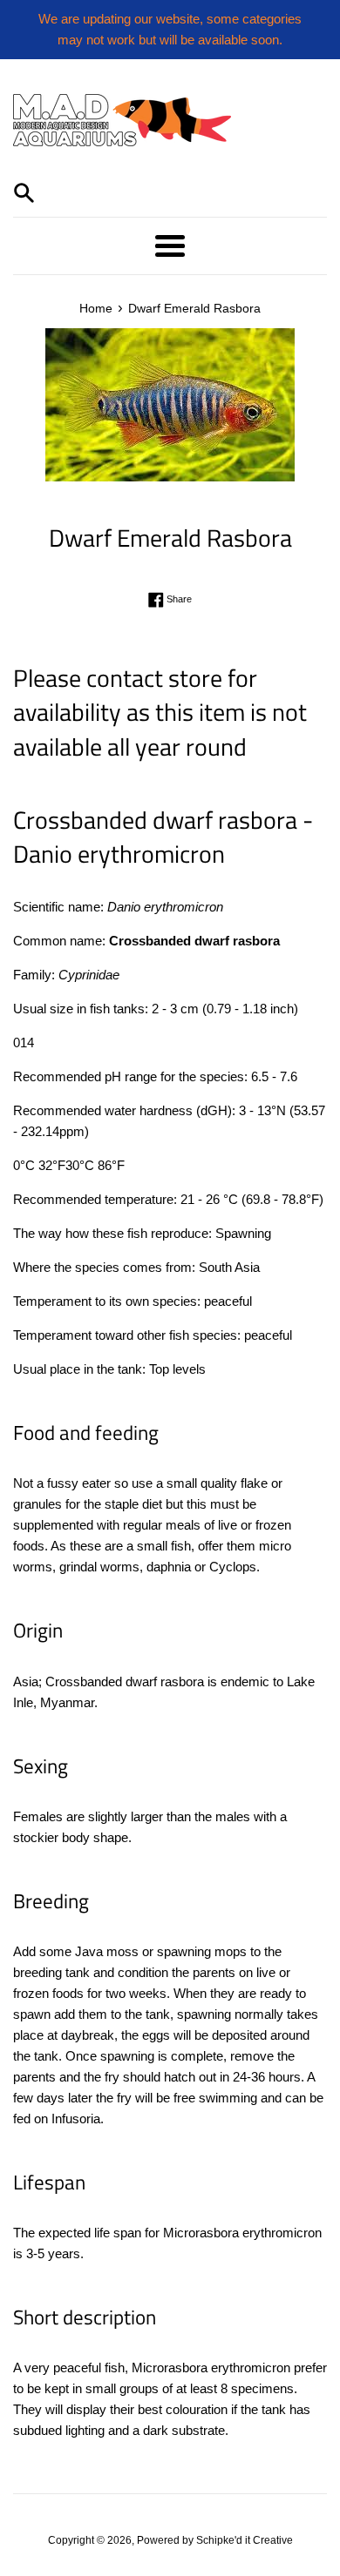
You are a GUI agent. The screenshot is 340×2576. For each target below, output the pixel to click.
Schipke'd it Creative (245, 2540)
